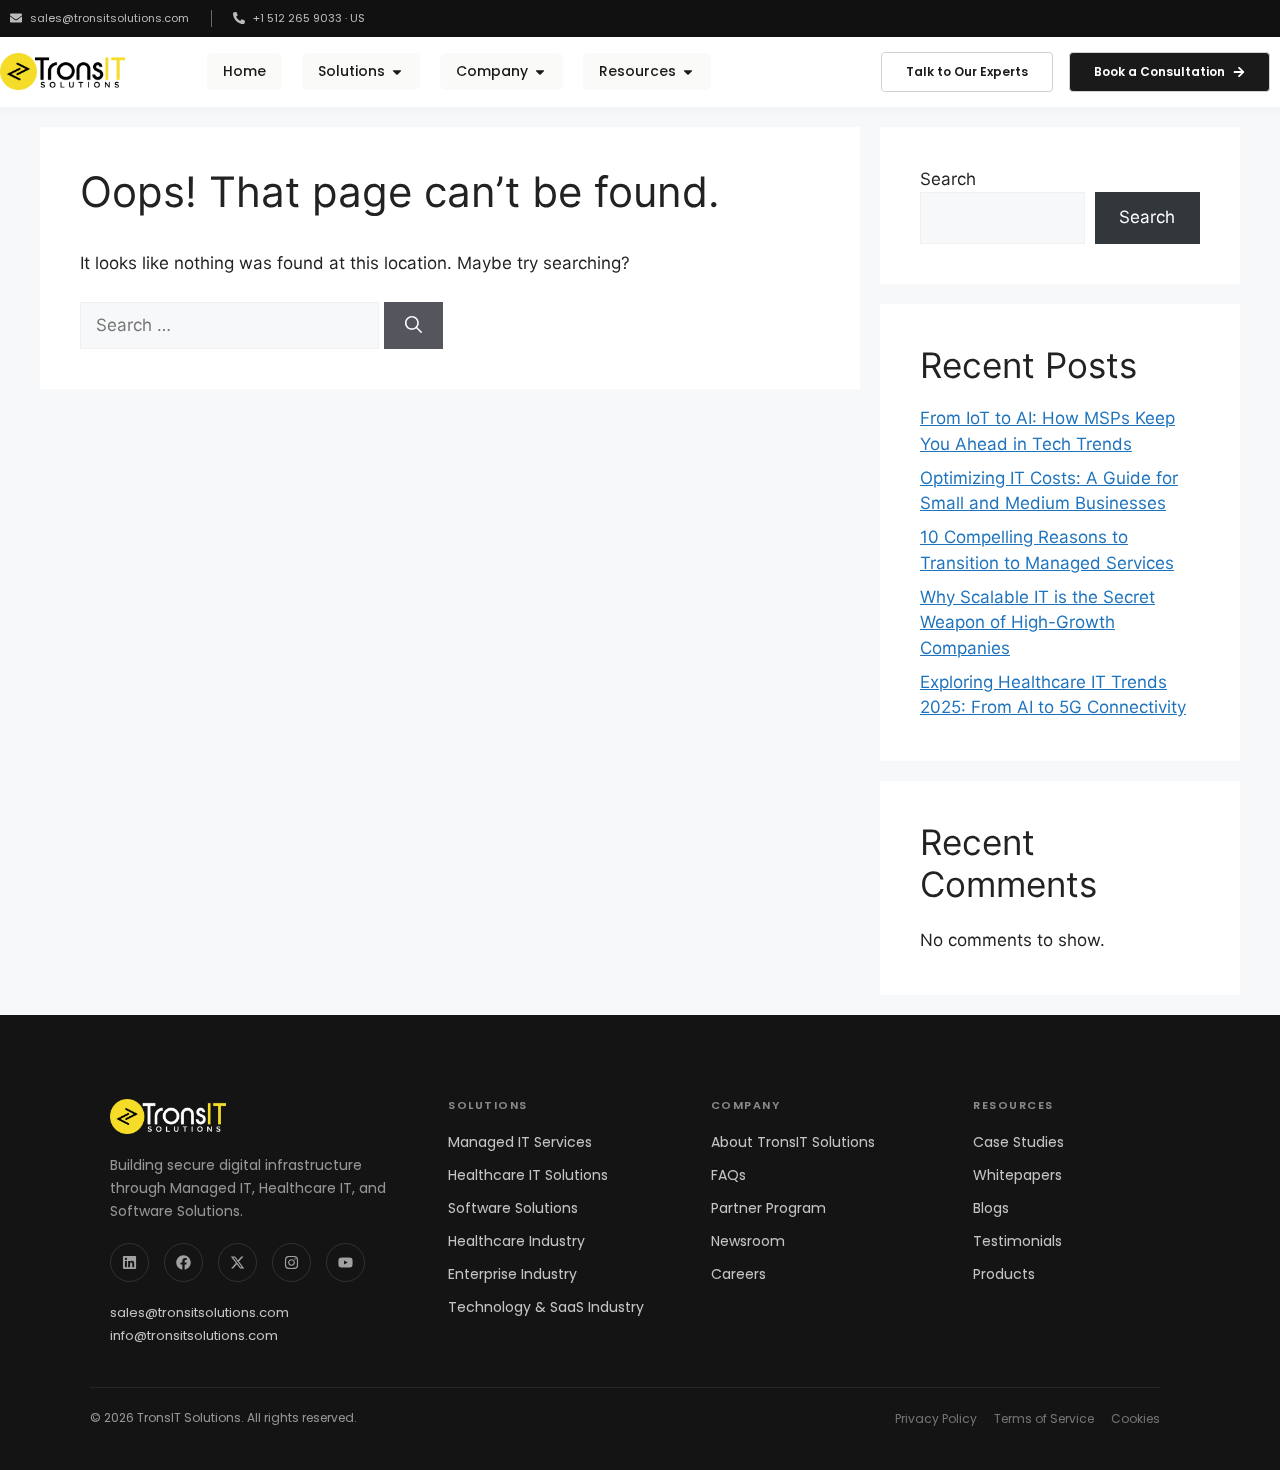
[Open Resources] (688, 71)
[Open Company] (540, 71)
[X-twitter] (237, 1262)
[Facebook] (183, 1262)
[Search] (413, 326)
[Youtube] (345, 1262)
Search (948, 179)
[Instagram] (291, 1262)
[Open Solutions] (397, 71)
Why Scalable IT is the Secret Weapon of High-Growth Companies (1037, 622)
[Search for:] (232, 325)
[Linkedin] (129, 1262)
